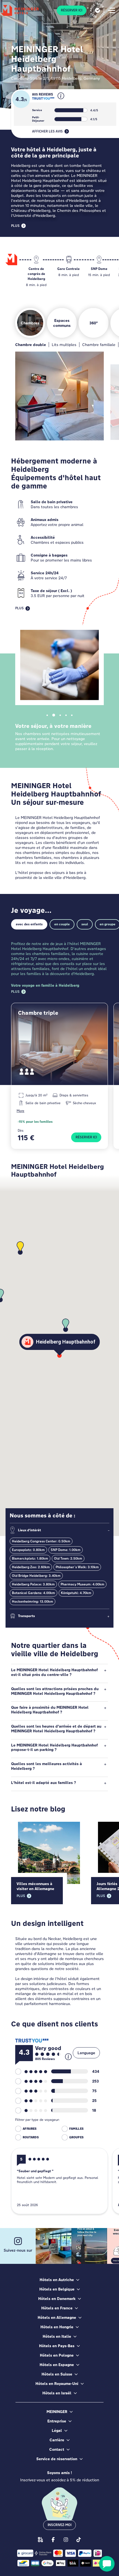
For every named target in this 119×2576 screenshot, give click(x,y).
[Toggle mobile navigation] (112, 10)
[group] (36, 269)
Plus (15, 992)
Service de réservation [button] (57, 2459)
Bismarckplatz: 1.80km (30, 1558)
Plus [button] (15, 226)
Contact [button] (57, 2449)
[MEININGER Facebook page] (53, 2540)
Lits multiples (64, 345)
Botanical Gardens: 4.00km (33, 1593)
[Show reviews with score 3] (31, 2091)
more (20, 1111)
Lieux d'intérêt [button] (29, 1530)
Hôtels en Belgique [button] (57, 2289)
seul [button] (85, 924)
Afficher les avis (47, 131)
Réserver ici (72, 10)
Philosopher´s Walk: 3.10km (77, 1567)
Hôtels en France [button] (57, 2308)
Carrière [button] (57, 2440)
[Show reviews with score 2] (31, 2101)
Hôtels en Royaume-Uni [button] (57, 2384)
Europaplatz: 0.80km (28, 1550)
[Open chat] (107, 2564)
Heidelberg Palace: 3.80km (33, 1584)
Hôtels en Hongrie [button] (57, 2327)
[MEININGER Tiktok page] (79, 2540)
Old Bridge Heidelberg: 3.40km (36, 1576)
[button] (61, 100)
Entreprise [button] (57, 2421)
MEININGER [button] (57, 2412)
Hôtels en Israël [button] (57, 2393)
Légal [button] (57, 2430)
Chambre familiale (99, 345)
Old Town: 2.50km (68, 1558)
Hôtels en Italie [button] (57, 2336)
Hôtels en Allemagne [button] (57, 2317)
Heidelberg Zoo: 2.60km (31, 1567)
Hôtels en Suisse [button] (57, 2374)
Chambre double (31, 345)
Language (86, 2053)
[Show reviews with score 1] (31, 2110)
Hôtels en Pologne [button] (57, 2355)
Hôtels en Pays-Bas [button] (57, 2346)
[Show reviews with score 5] (31, 2071)
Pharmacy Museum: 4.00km (82, 1584)
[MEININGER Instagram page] (66, 2540)
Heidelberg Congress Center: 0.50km (41, 1541)
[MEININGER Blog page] (40, 2540)
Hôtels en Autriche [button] (57, 2280)
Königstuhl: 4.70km (76, 1593)
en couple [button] (62, 924)
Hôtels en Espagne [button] (57, 2365)
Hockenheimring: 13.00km (33, 1602)
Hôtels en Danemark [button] (57, 2299)
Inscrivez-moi (59, 2525)
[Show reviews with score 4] (31, 2081)
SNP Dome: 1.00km (66, 1550)
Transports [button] (26, 1616)
